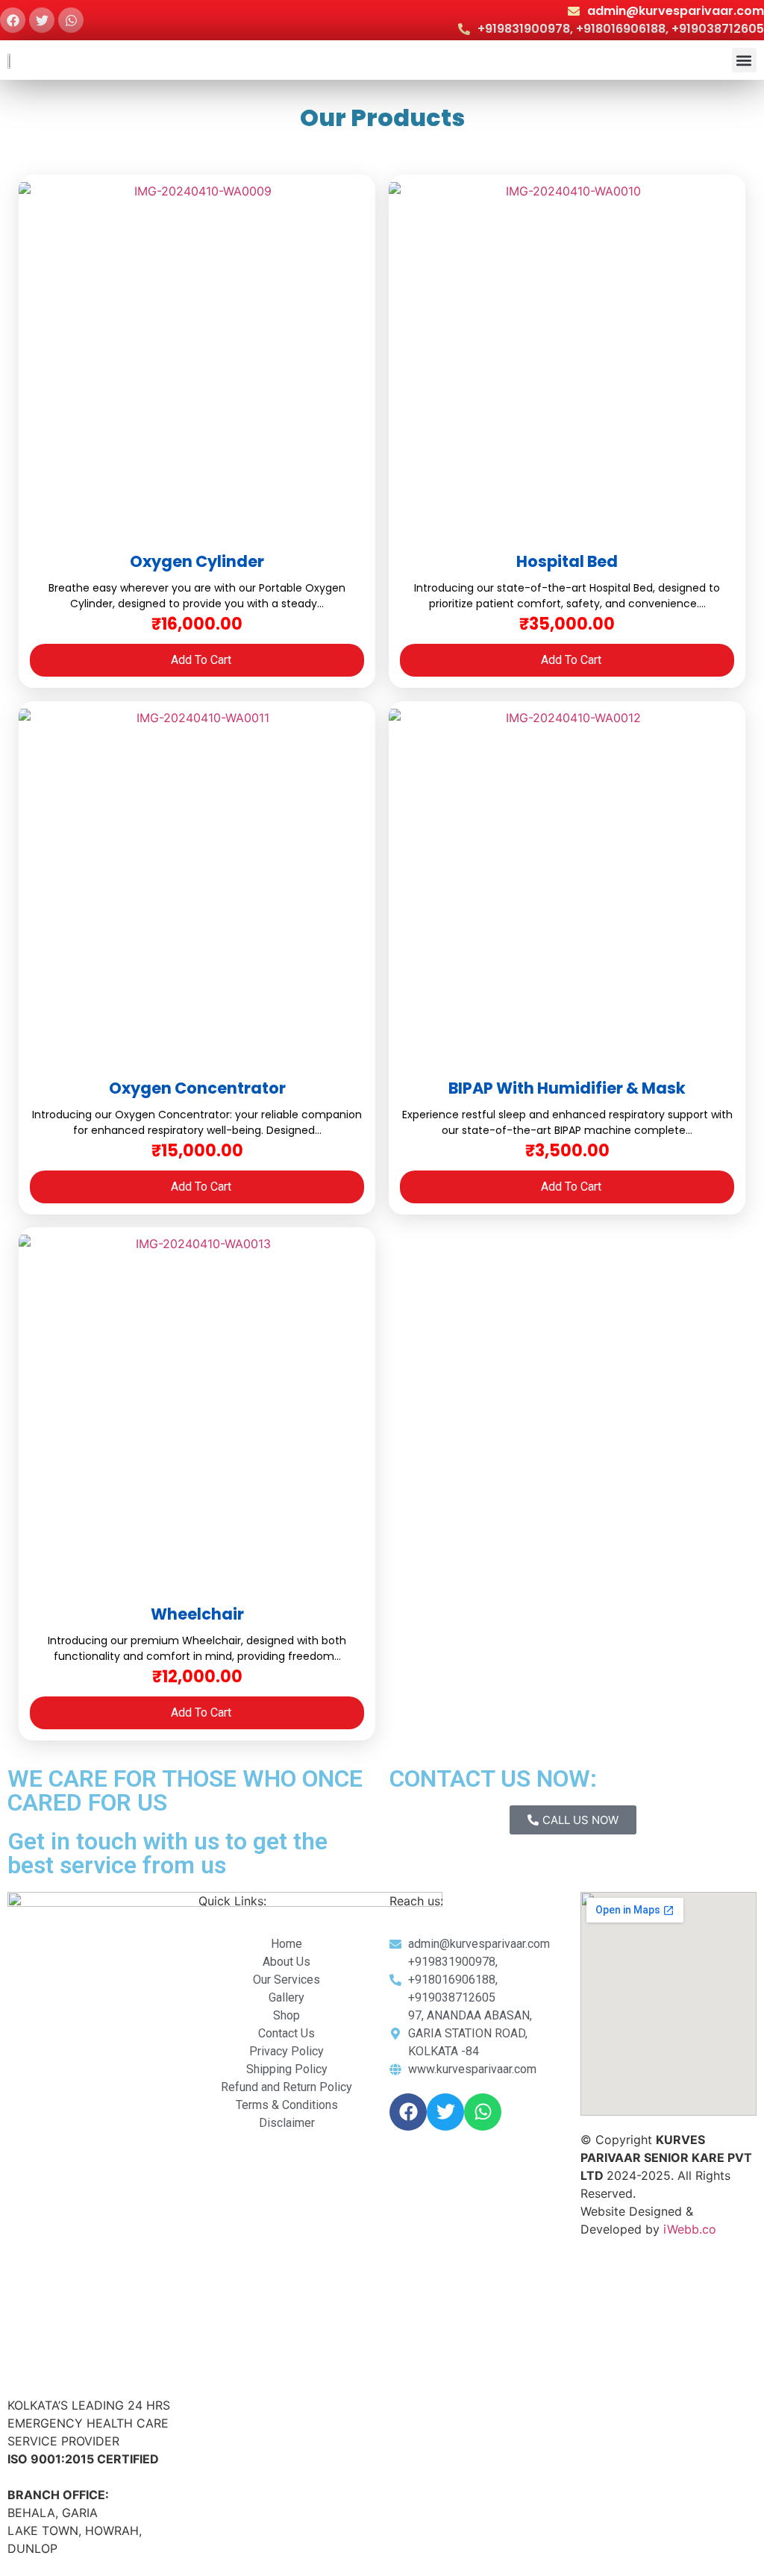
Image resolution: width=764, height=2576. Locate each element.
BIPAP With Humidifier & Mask (567, 1088)
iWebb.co (690, 2229)
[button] (744, 60)
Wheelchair (197, 1614)
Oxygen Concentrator (197, 1088)
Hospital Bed (567, 561)
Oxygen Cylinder (197, 561)
